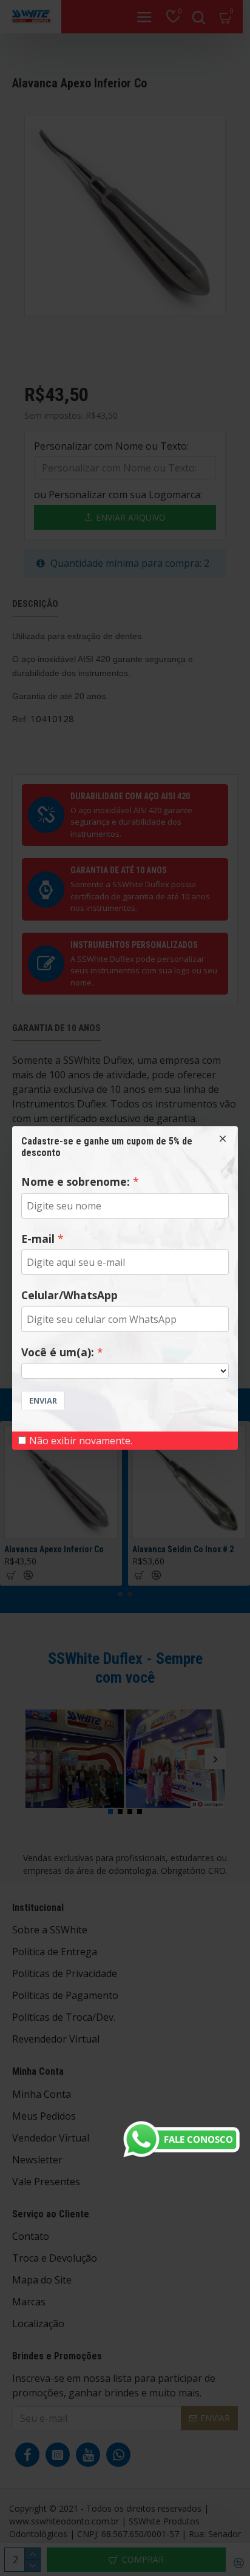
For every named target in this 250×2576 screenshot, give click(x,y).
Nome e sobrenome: (76, 1182)
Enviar (43, 1401)
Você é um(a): (58, 1352)
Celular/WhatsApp (69, 1295)
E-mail (38, 1239)
